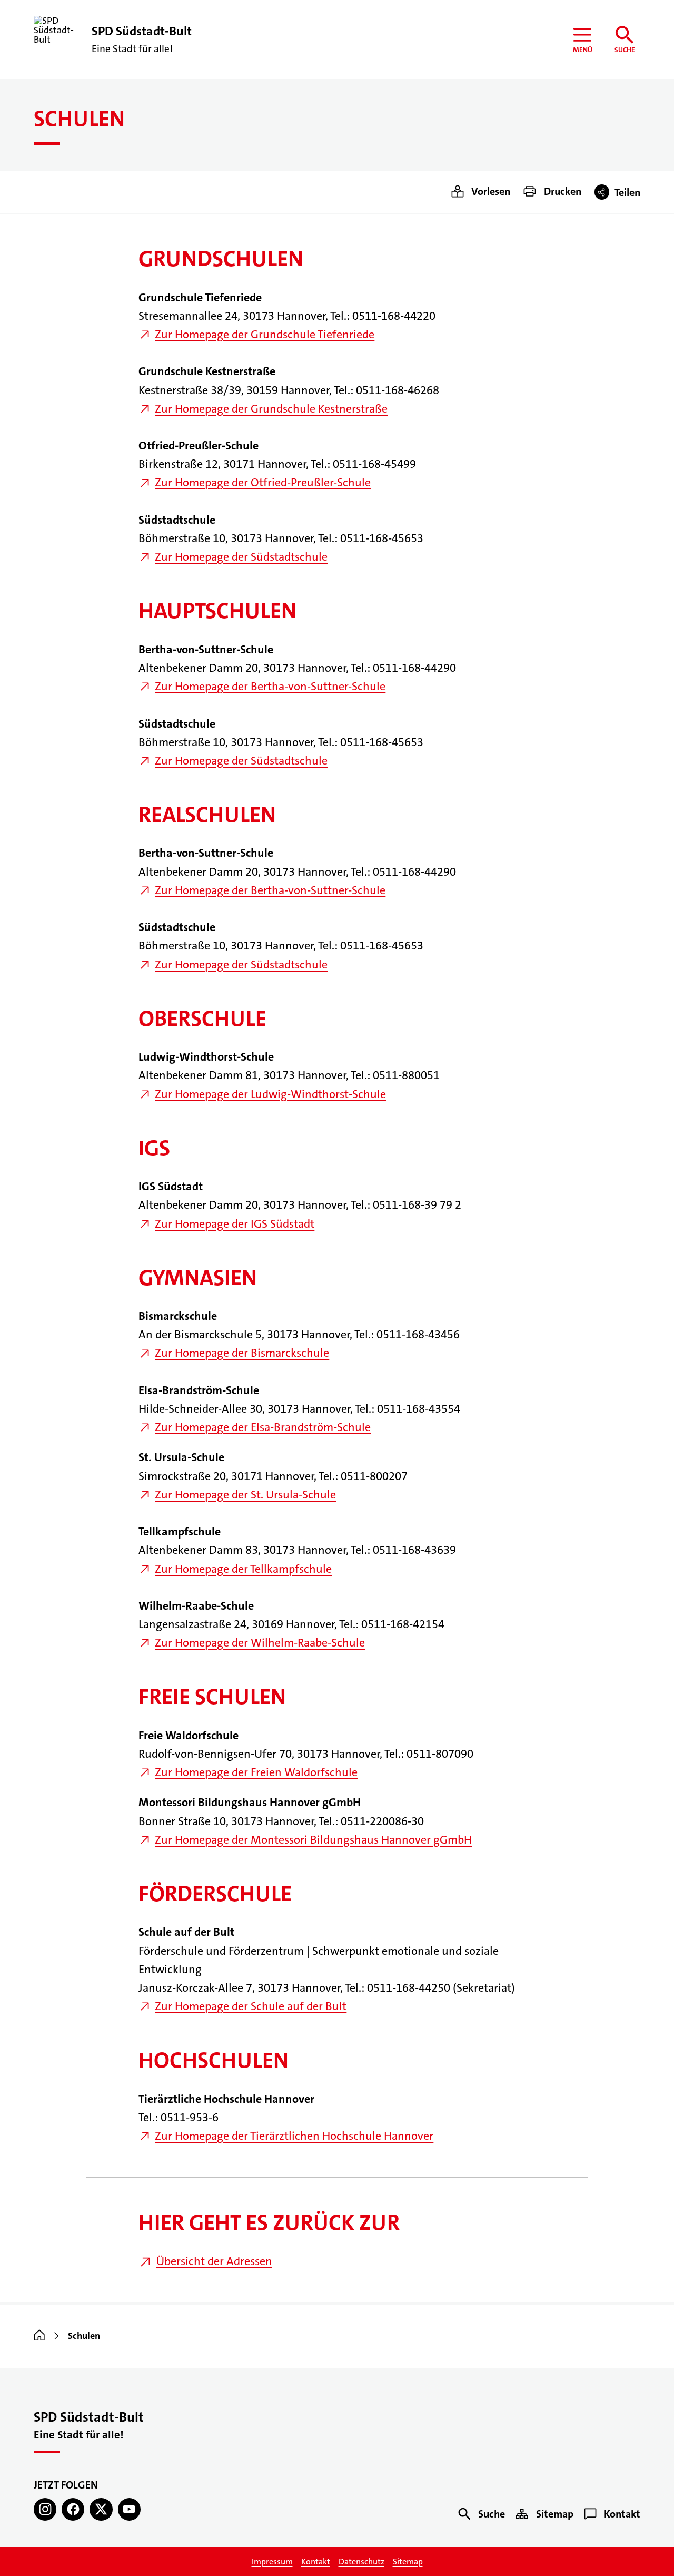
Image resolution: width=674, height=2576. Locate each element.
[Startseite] (39, 2336)
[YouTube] (129, 2509)
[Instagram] (45, 2509)
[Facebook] (73, 2509)
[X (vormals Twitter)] (101, 2509)
